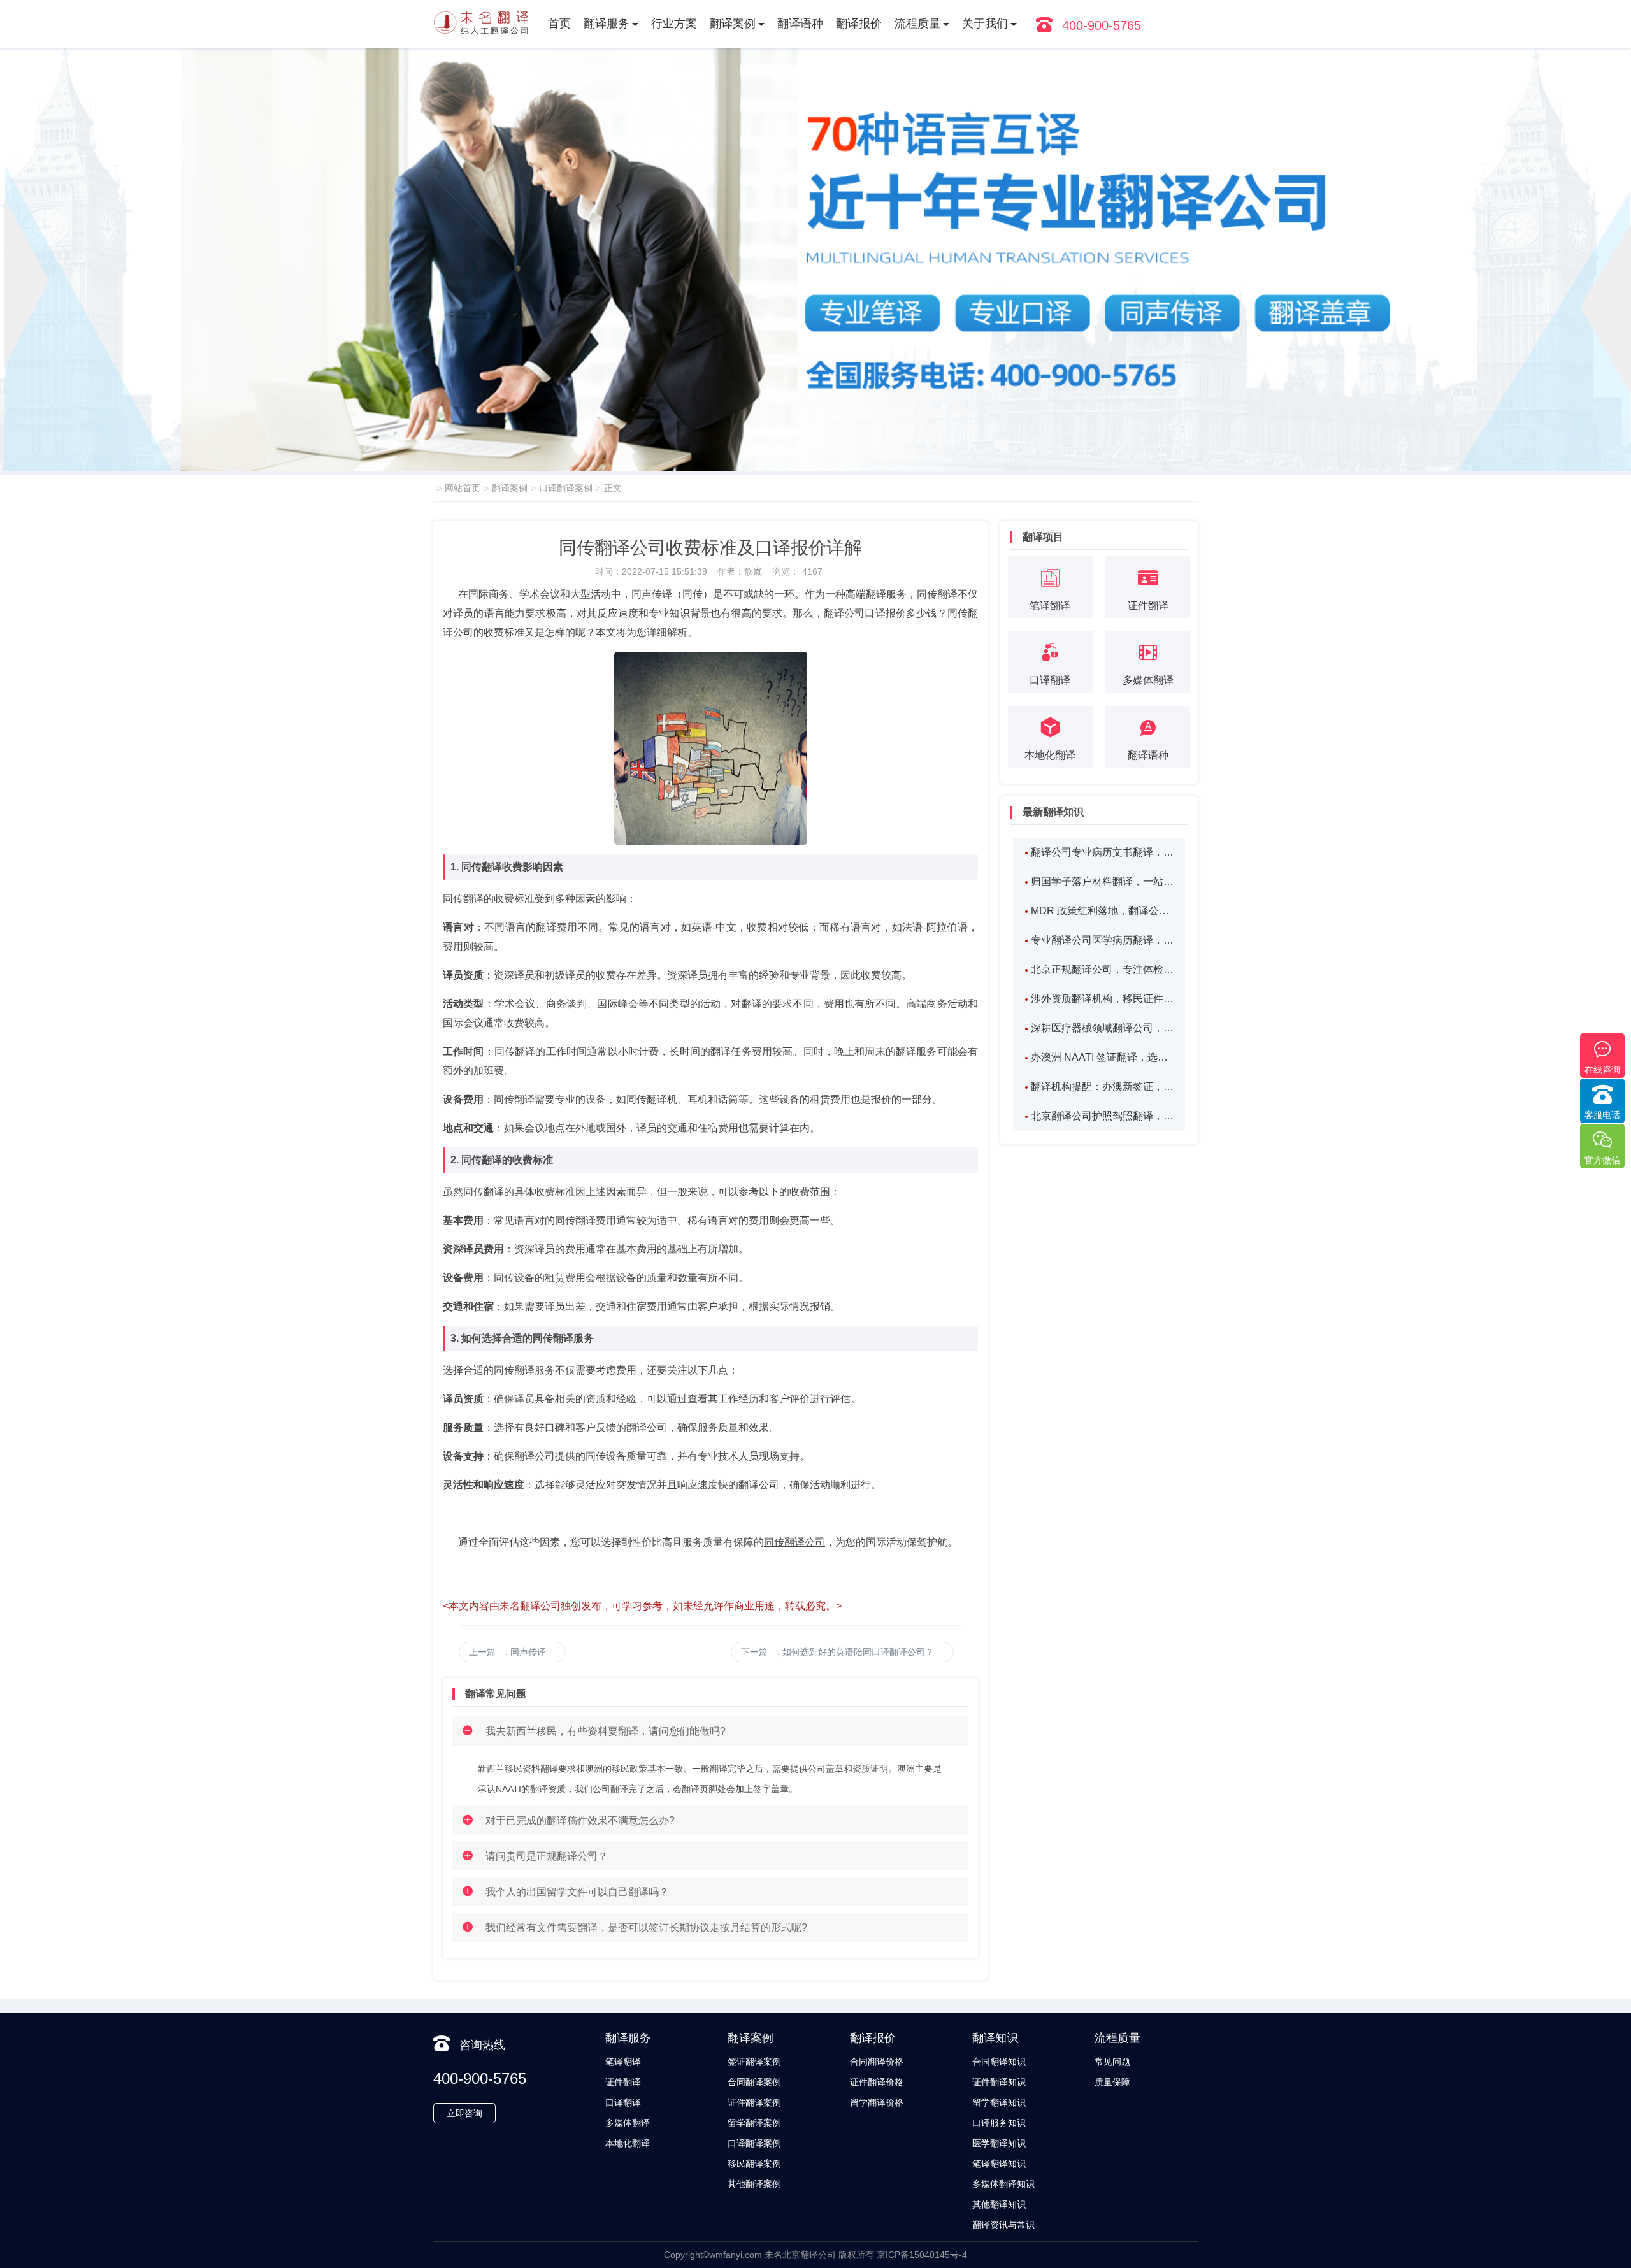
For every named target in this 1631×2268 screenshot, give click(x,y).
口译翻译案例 (566, 488)
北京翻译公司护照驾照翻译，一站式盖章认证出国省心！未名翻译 (1102, 1116)
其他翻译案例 (754, 2184)
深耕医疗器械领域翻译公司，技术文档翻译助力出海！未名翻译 (1102, 1028)
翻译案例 (733, 24)
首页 (559, 24)
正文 (613, 488)
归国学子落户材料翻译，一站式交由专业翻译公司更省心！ (1102, 881)
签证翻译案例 (754, 2062)
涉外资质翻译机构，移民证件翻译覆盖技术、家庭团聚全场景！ (1102, 999)
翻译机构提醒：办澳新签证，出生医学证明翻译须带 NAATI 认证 (1102, 1087)
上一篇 (507, 1652)
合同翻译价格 (877, 2062)
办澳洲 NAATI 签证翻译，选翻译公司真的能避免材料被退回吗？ (1102, 1057)
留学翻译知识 (999, 2102)
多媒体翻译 (628, 2123)
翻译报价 (859, 24)
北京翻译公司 (809, 2255)
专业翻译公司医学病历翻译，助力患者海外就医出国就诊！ (1102, 940)
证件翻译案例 (754, 2102)
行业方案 (674, 24)
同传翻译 (463, 899)
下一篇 (837, 1652)
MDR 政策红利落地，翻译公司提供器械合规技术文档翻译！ (1102, 911)
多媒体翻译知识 (1003, 2184)
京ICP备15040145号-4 (922, 2255)
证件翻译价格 (877, 2082)
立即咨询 (464, 2113)
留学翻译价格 (877, 2102)
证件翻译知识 (999, 2082)
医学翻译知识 (999, 2143)
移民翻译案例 (754, 2164)
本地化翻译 (628, 2143)
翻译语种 (800, 24)
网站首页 (463, 488)
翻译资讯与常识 (1003, 2225)
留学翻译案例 (754, 2123)
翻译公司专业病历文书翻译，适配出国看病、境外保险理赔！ (1102, 852)
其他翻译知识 (999, 2204)
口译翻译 (623, 2102)
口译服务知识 (999, 2123)
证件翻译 (623, 2082)
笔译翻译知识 (999, 2164)
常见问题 (1112, 2062)
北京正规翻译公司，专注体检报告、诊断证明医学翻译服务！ (1102, 969)
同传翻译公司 (794, 1542)
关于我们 (985, 24)
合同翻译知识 (999, 2062)
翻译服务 (607, 24)
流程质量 (917, 24)
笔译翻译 (623, 2062)
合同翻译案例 (754, 2082)
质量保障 (1112, 2082)
